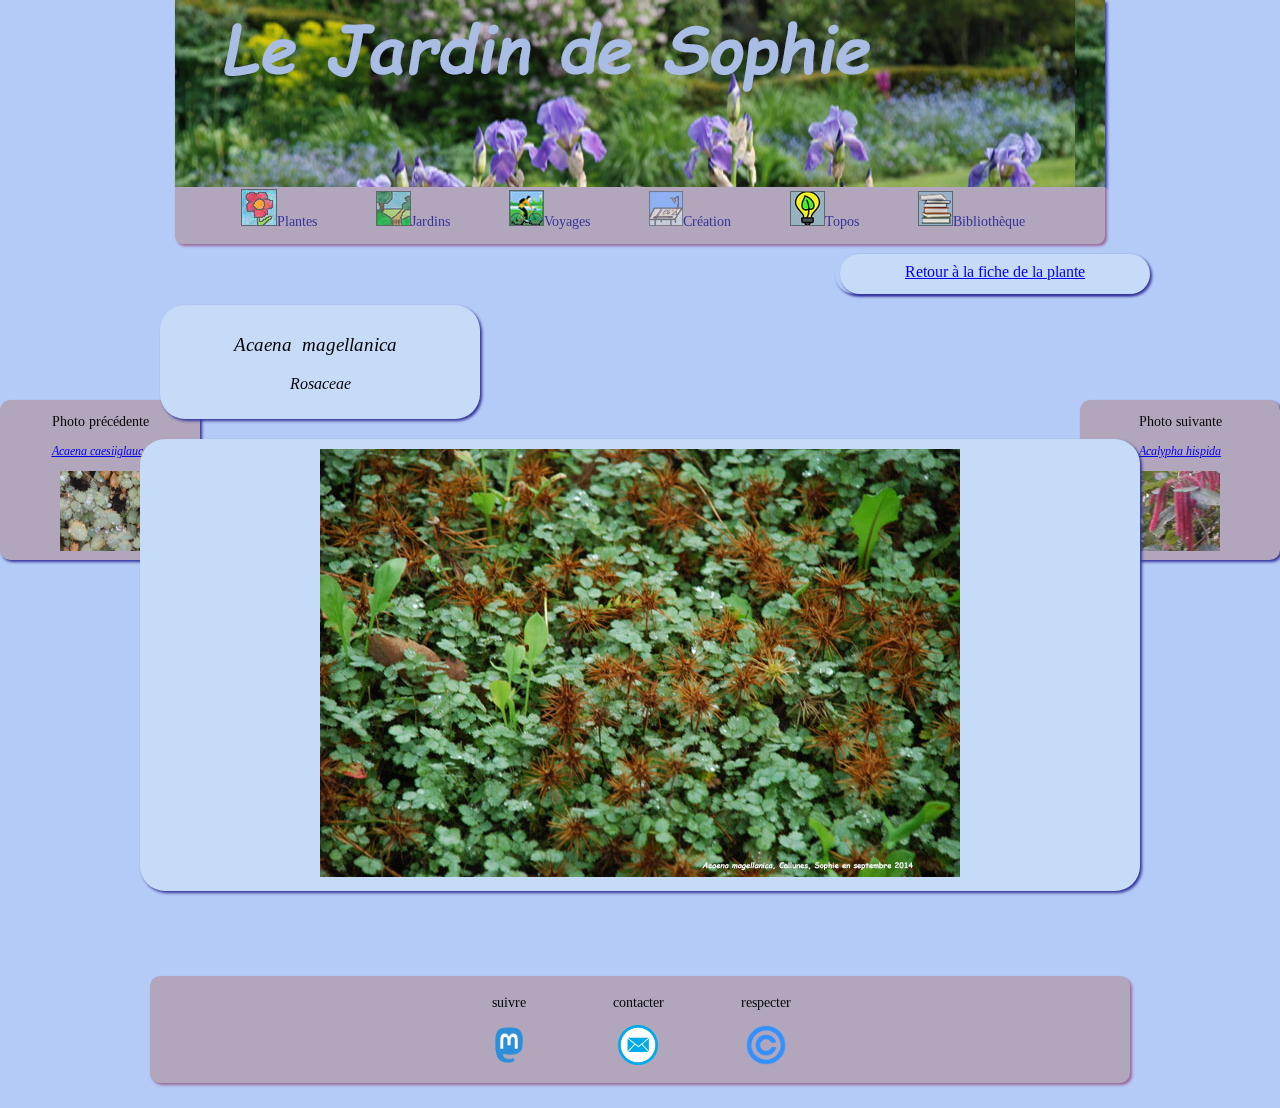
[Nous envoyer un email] (638, 1047)
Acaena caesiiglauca (100, 451)
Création (707, 221)
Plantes (297, 221)
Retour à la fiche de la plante (995, 271)
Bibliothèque (989, 221)
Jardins (430, 221)
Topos (842, 221)
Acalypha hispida (1180, 451)
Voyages (567, 221)
